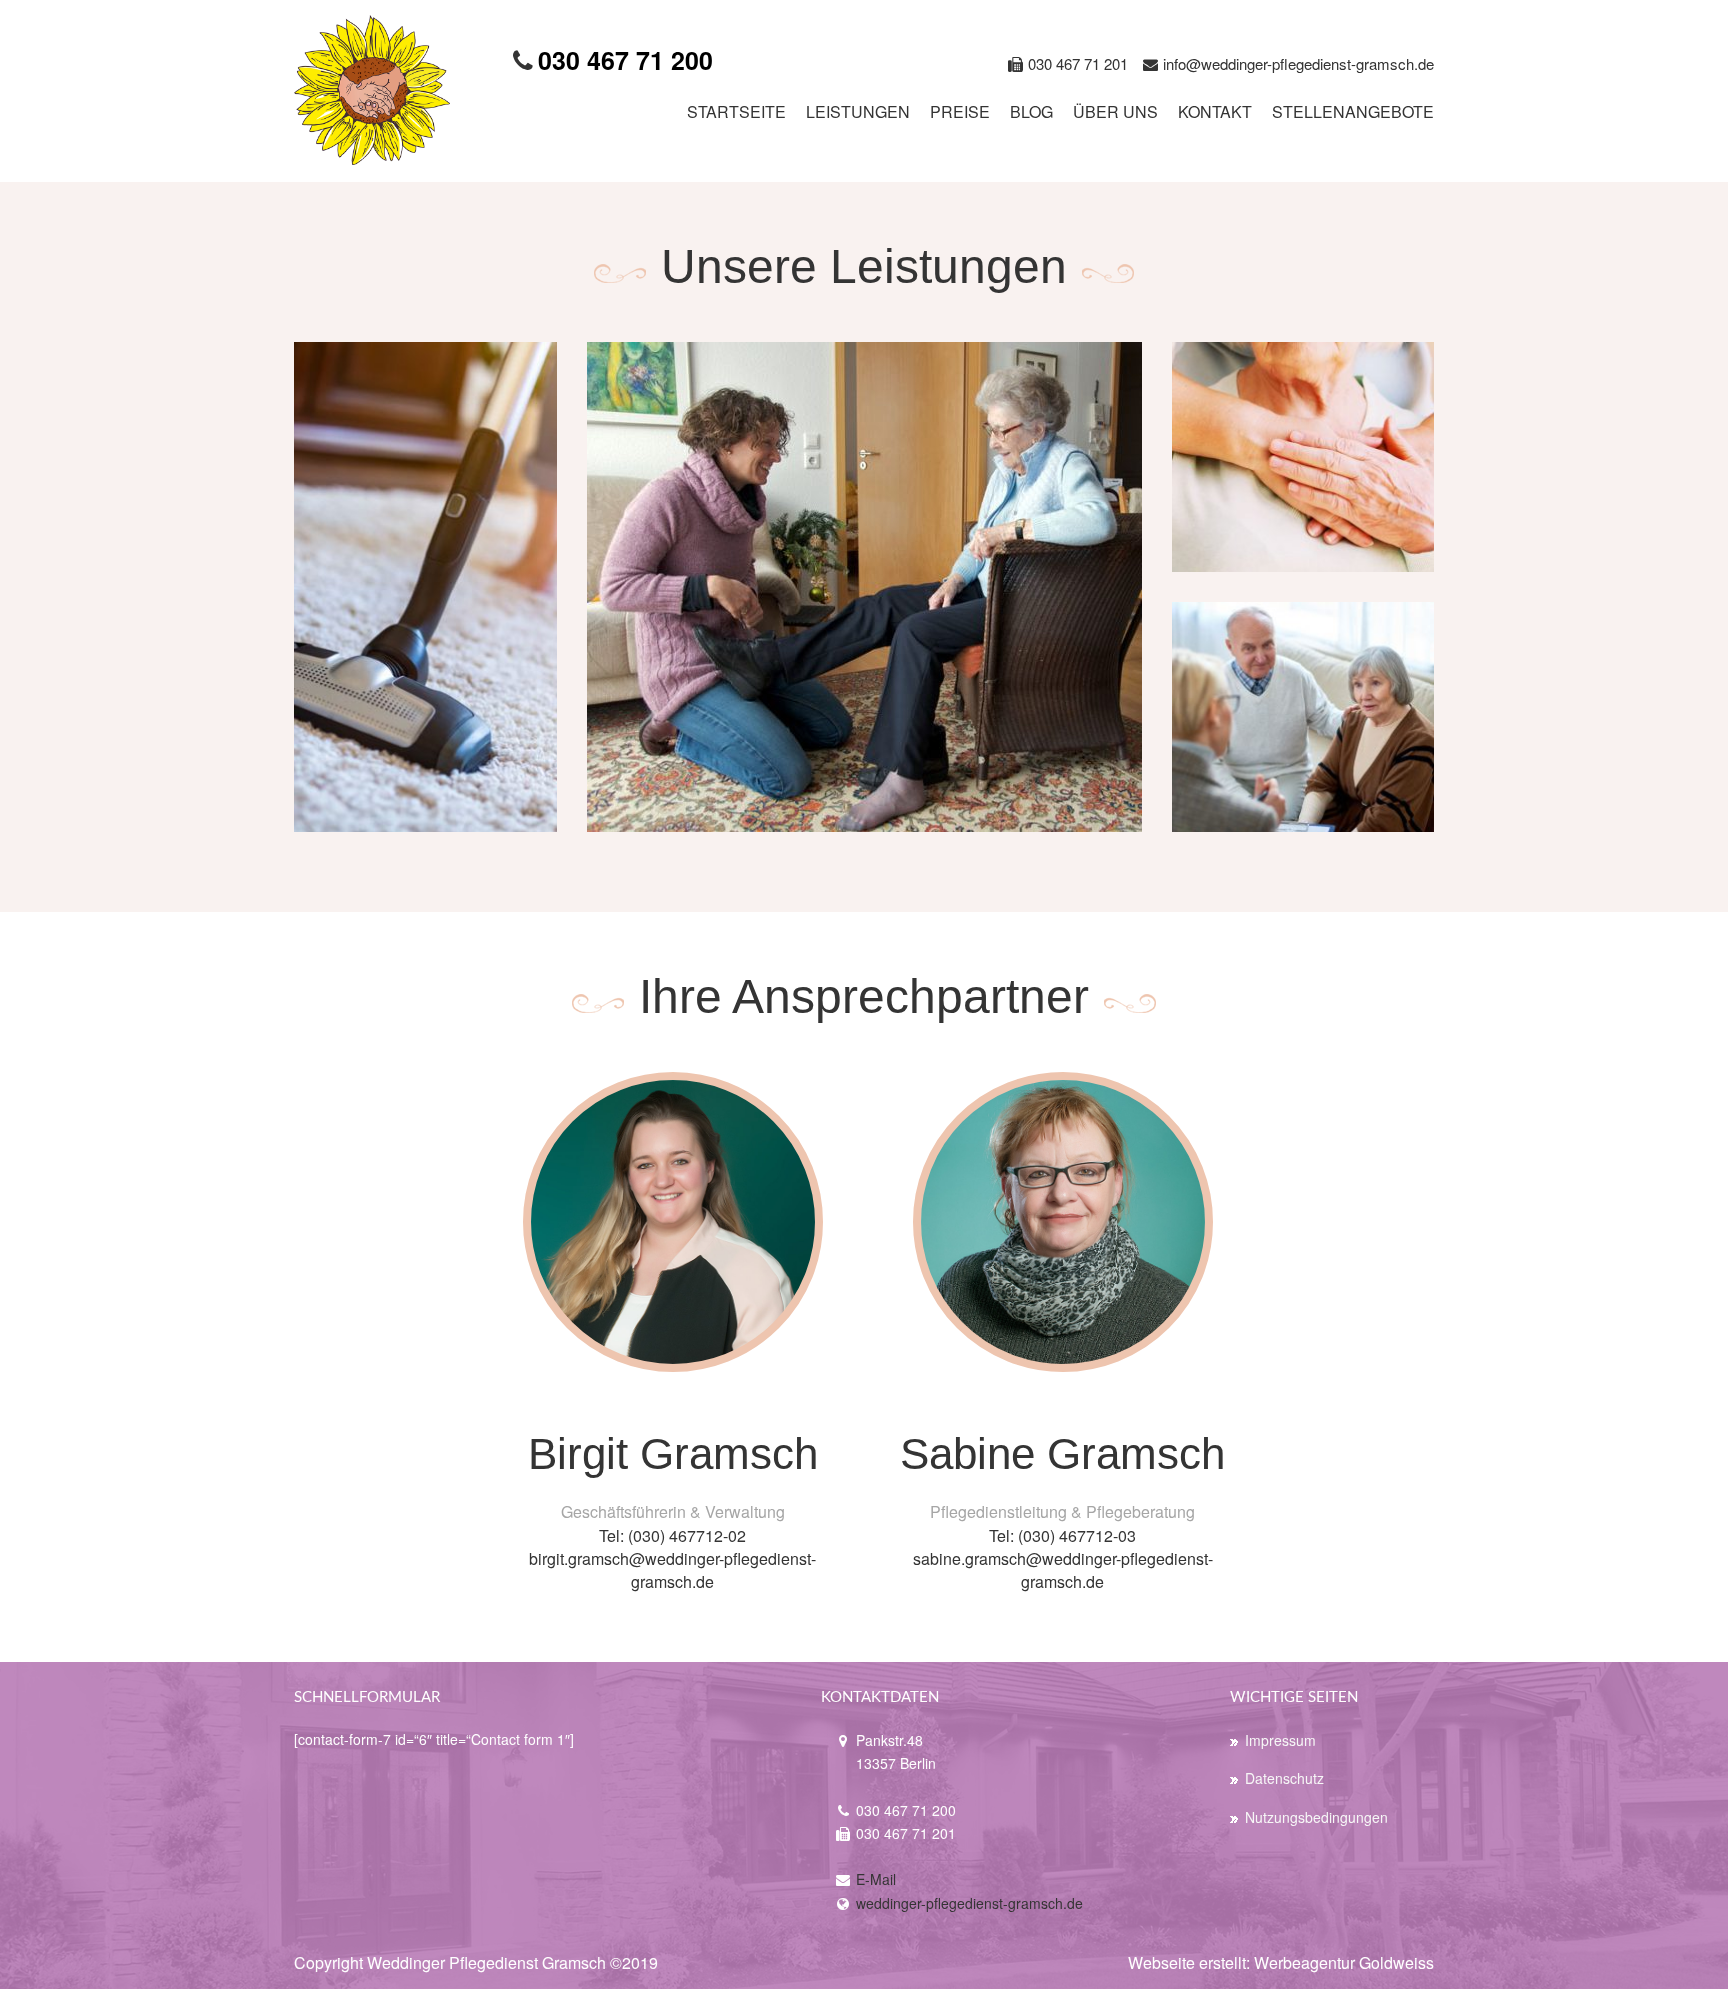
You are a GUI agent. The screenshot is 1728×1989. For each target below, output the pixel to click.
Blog (1031, 111)
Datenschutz (1284, 1778)
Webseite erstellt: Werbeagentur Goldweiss (1281, 1962)
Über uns (1115, 111)
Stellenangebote (1353, 111)
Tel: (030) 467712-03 (1062, 1535)
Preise (960, 111)
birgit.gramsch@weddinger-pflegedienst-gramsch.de (672, 1570)
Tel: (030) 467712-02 (672, 1535)
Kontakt (1215, 111)
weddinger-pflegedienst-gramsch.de (969, 1903)
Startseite (736, 111)
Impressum (1280, 1740)
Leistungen (858, 111)
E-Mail (876, 1879)
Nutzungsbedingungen (1316, 1817)
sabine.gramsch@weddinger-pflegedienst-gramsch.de (1063, 1570)
